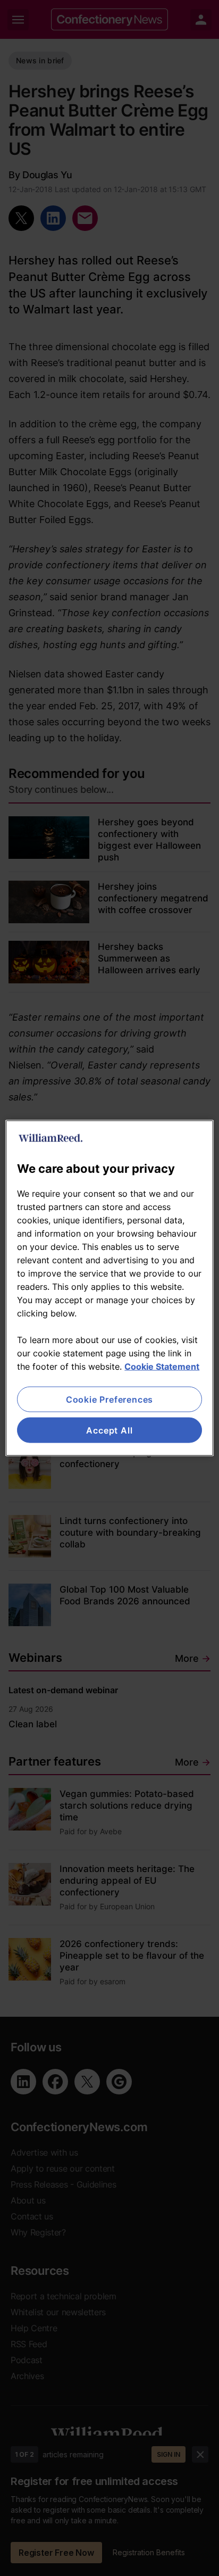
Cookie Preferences (109, 1399)
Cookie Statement (162, 1366)
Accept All (109, 1430)
